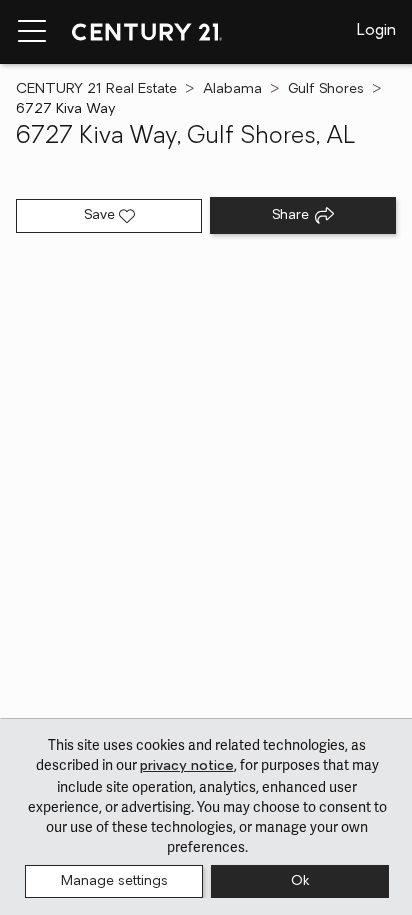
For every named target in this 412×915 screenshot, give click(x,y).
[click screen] (206, 489)
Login (376, 31)
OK (300, 881)
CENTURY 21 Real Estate (96, 89)
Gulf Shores (326, 89)
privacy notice (187, 766)
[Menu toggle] (32, 32)
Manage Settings (114, 881)
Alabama (232, 89)
